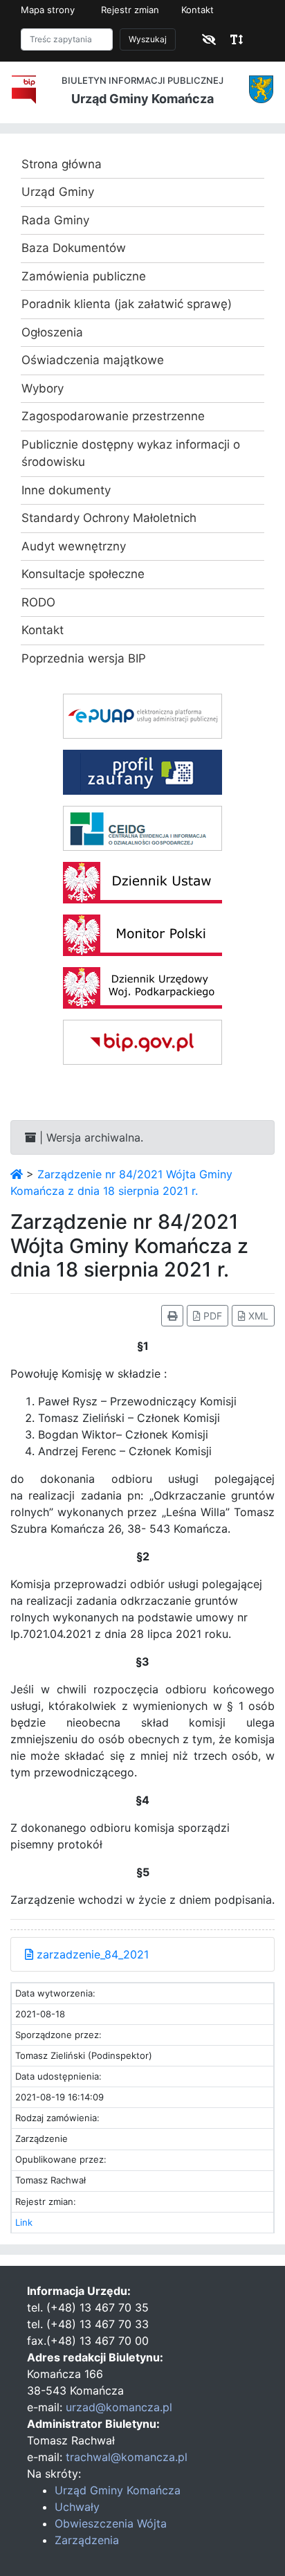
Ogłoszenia (52, 332)
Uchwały (77, 2507)
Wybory (43, 388)
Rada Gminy (55, 220)
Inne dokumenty (66, 490)
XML (257, 1316)
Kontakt (197, 10)
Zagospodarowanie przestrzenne (113, 416)
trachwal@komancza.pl (127, 2457)
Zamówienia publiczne (84, 276)
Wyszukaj (148, 39)
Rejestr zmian (130, 10)
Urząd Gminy (58, 192)
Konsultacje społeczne (83, 574)
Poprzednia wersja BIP (84, 658)
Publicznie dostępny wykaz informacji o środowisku (131, 453)
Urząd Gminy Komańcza (118, 2490)
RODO (38, 602)
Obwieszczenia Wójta (111, 2523)
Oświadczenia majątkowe (93, 360)
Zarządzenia (87, 2540)
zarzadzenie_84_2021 (91, 1954)
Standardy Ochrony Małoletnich (109, 518)
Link (24, 2222)
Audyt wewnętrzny (74, 546)
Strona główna (62, 164)
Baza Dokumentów (74, 248)
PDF (211, 1316)
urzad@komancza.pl (119, 2407)
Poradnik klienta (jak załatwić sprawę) (127, 304)
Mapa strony (48, 10)
